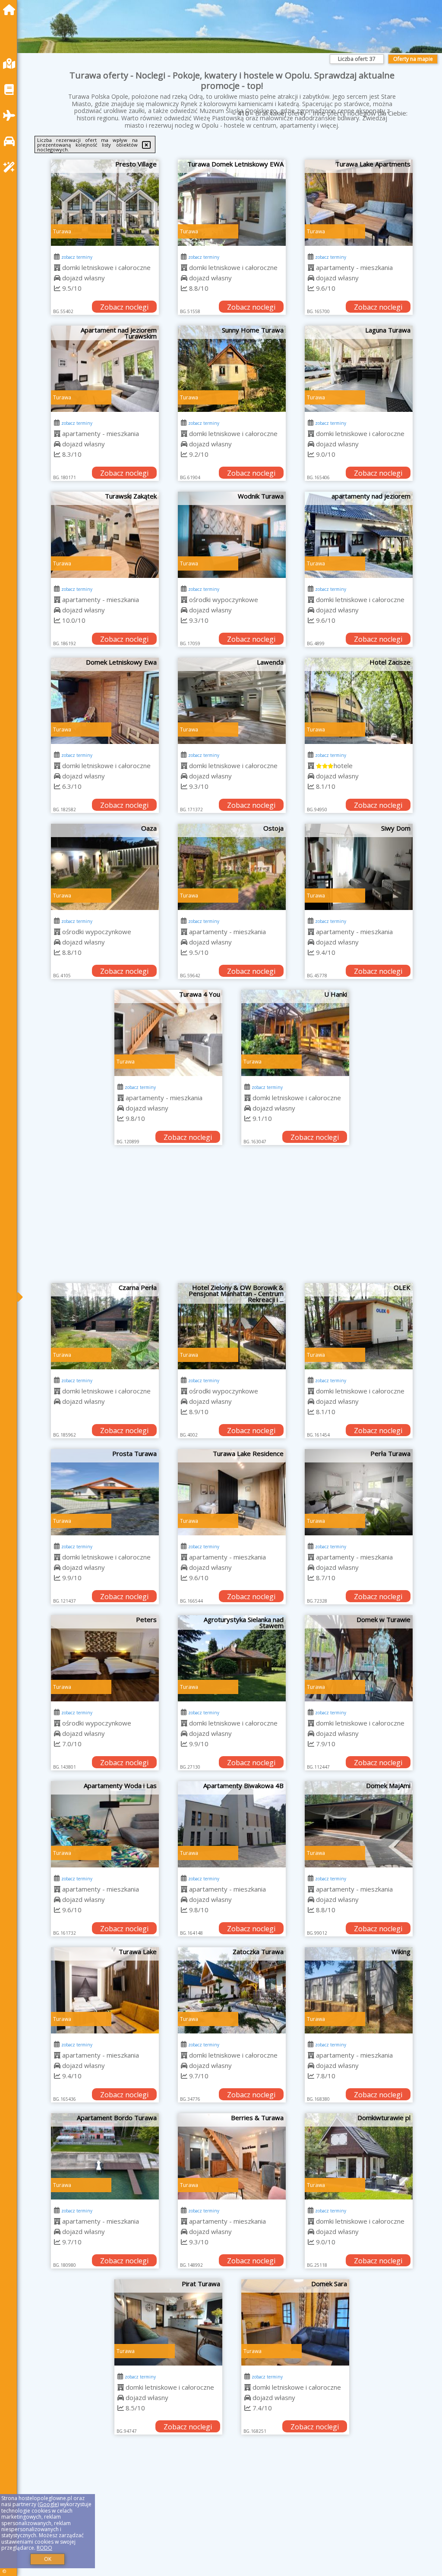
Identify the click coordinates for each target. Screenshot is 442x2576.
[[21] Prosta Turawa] (105, 1492)
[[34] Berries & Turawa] (232, 2156)
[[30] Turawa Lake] (105, 1990)
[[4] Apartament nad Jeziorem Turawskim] (105, 369)
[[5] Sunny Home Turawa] (232, 369)
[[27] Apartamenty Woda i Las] (105, 1824)
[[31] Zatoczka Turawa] (232, 1990)
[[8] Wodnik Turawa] (232, 535)
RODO (44, 2548)
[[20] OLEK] (359, 1326)
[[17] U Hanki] (295, 1033)
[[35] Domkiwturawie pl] (359, 2156)
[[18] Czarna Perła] (105, 1326)
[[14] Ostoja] (232, 867)
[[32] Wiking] (359, 1990)
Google (48, 2504)
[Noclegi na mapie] (11, 64)
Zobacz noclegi (124, 307)
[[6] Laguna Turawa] (359, 369)
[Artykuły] (11, 89)
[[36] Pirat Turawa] (168, 2322)
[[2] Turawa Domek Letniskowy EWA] (232, 203)
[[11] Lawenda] (232, 701)
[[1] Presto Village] (105, 203)
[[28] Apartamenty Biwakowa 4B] (232, 1824)
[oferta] (57, 267)
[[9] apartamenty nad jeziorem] (359, 535)
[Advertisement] (232, 1218)
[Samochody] (11, 141)
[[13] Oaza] (105, 867)
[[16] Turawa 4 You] (168, 1033)
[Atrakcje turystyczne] (11, 167)
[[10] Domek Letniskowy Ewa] (105, 701)
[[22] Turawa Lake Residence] (232, 1492)
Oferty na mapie (413, 59)
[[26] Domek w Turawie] (359, 1658)
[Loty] (11, 115)
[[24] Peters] (105, 1658)
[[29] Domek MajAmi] (359, 1824)
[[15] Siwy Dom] (359, 867)
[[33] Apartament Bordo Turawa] (105, 2156)
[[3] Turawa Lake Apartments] (359, 203)
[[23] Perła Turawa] (359, 1492)
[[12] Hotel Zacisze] (359, 701)
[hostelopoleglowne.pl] (11, 10)
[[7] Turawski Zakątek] (105, 535)
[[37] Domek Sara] (295, 2322)
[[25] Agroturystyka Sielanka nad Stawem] (232, 1658)
